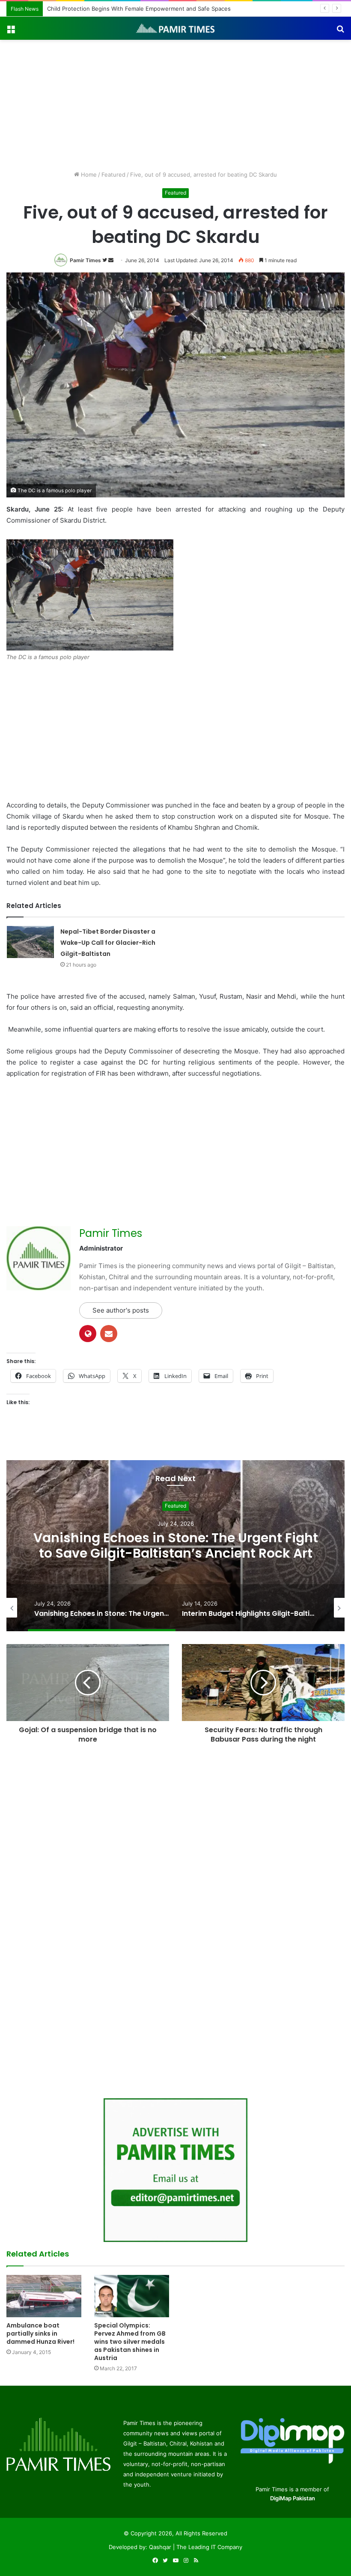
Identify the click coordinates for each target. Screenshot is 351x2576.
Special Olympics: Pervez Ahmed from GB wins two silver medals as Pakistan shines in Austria (130, 2342)
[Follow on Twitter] (105, 260)
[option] (175, 1546)
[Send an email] (111, 260)
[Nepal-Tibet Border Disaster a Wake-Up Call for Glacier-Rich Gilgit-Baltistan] (30, 942)
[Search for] (340, 31)
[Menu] (11, 31)
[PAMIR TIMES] (175, 28)
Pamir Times (85, 260)
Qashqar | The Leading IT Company (196, 2547)
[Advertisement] (175, 104)
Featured (113, 174)
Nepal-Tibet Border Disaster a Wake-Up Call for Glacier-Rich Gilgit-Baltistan (108, 943)
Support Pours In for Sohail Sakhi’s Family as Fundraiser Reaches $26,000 (145, 9)
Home (88, 174)
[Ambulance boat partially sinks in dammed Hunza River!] (44, 2296)
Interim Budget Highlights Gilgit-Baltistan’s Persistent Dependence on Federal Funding (175, 1546)
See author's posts (121, 1310)
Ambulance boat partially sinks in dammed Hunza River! (40, 2333)
